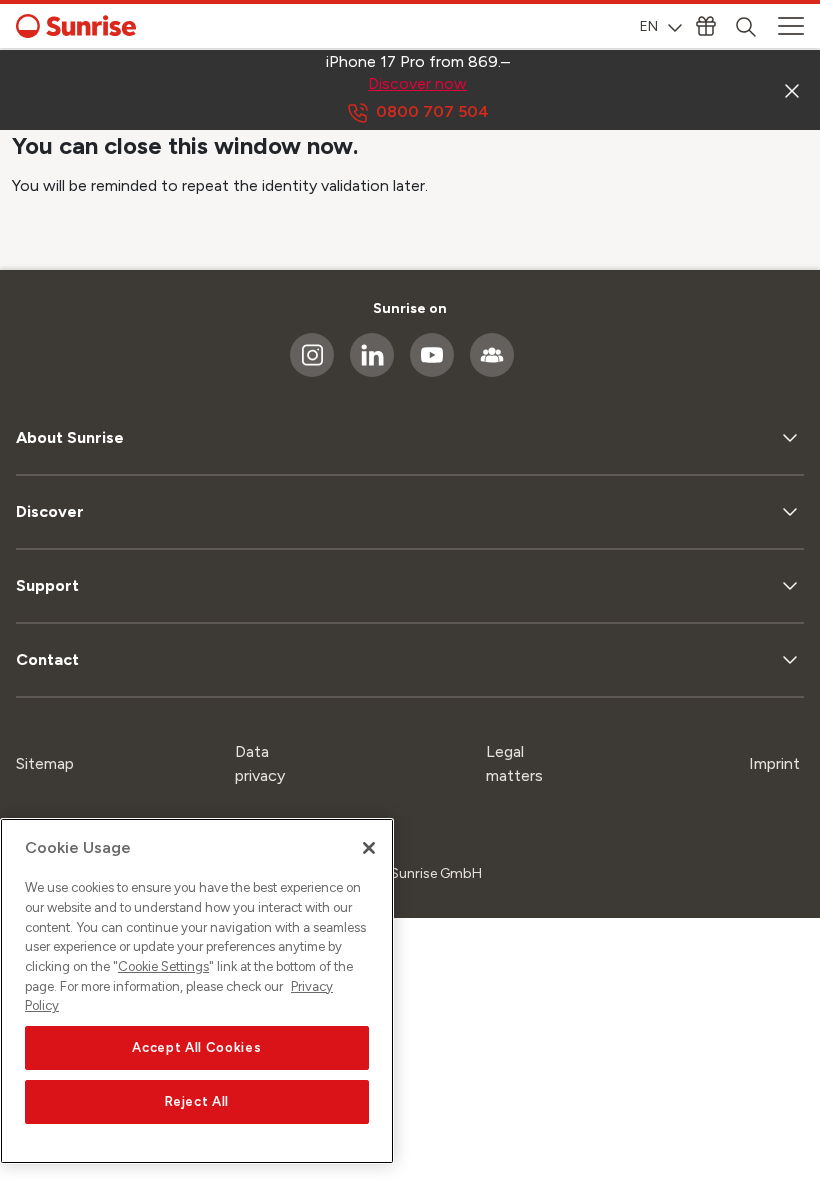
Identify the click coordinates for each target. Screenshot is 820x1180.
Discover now (417, 83)
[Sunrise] (76, 26)
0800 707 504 (432, 111)
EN (649, 26)
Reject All (197, 1101)
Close (792, 90)
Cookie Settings (163, 966)
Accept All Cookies (196, 1047)
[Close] (369, 848)
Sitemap (45, 763)
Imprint (774, 763)
